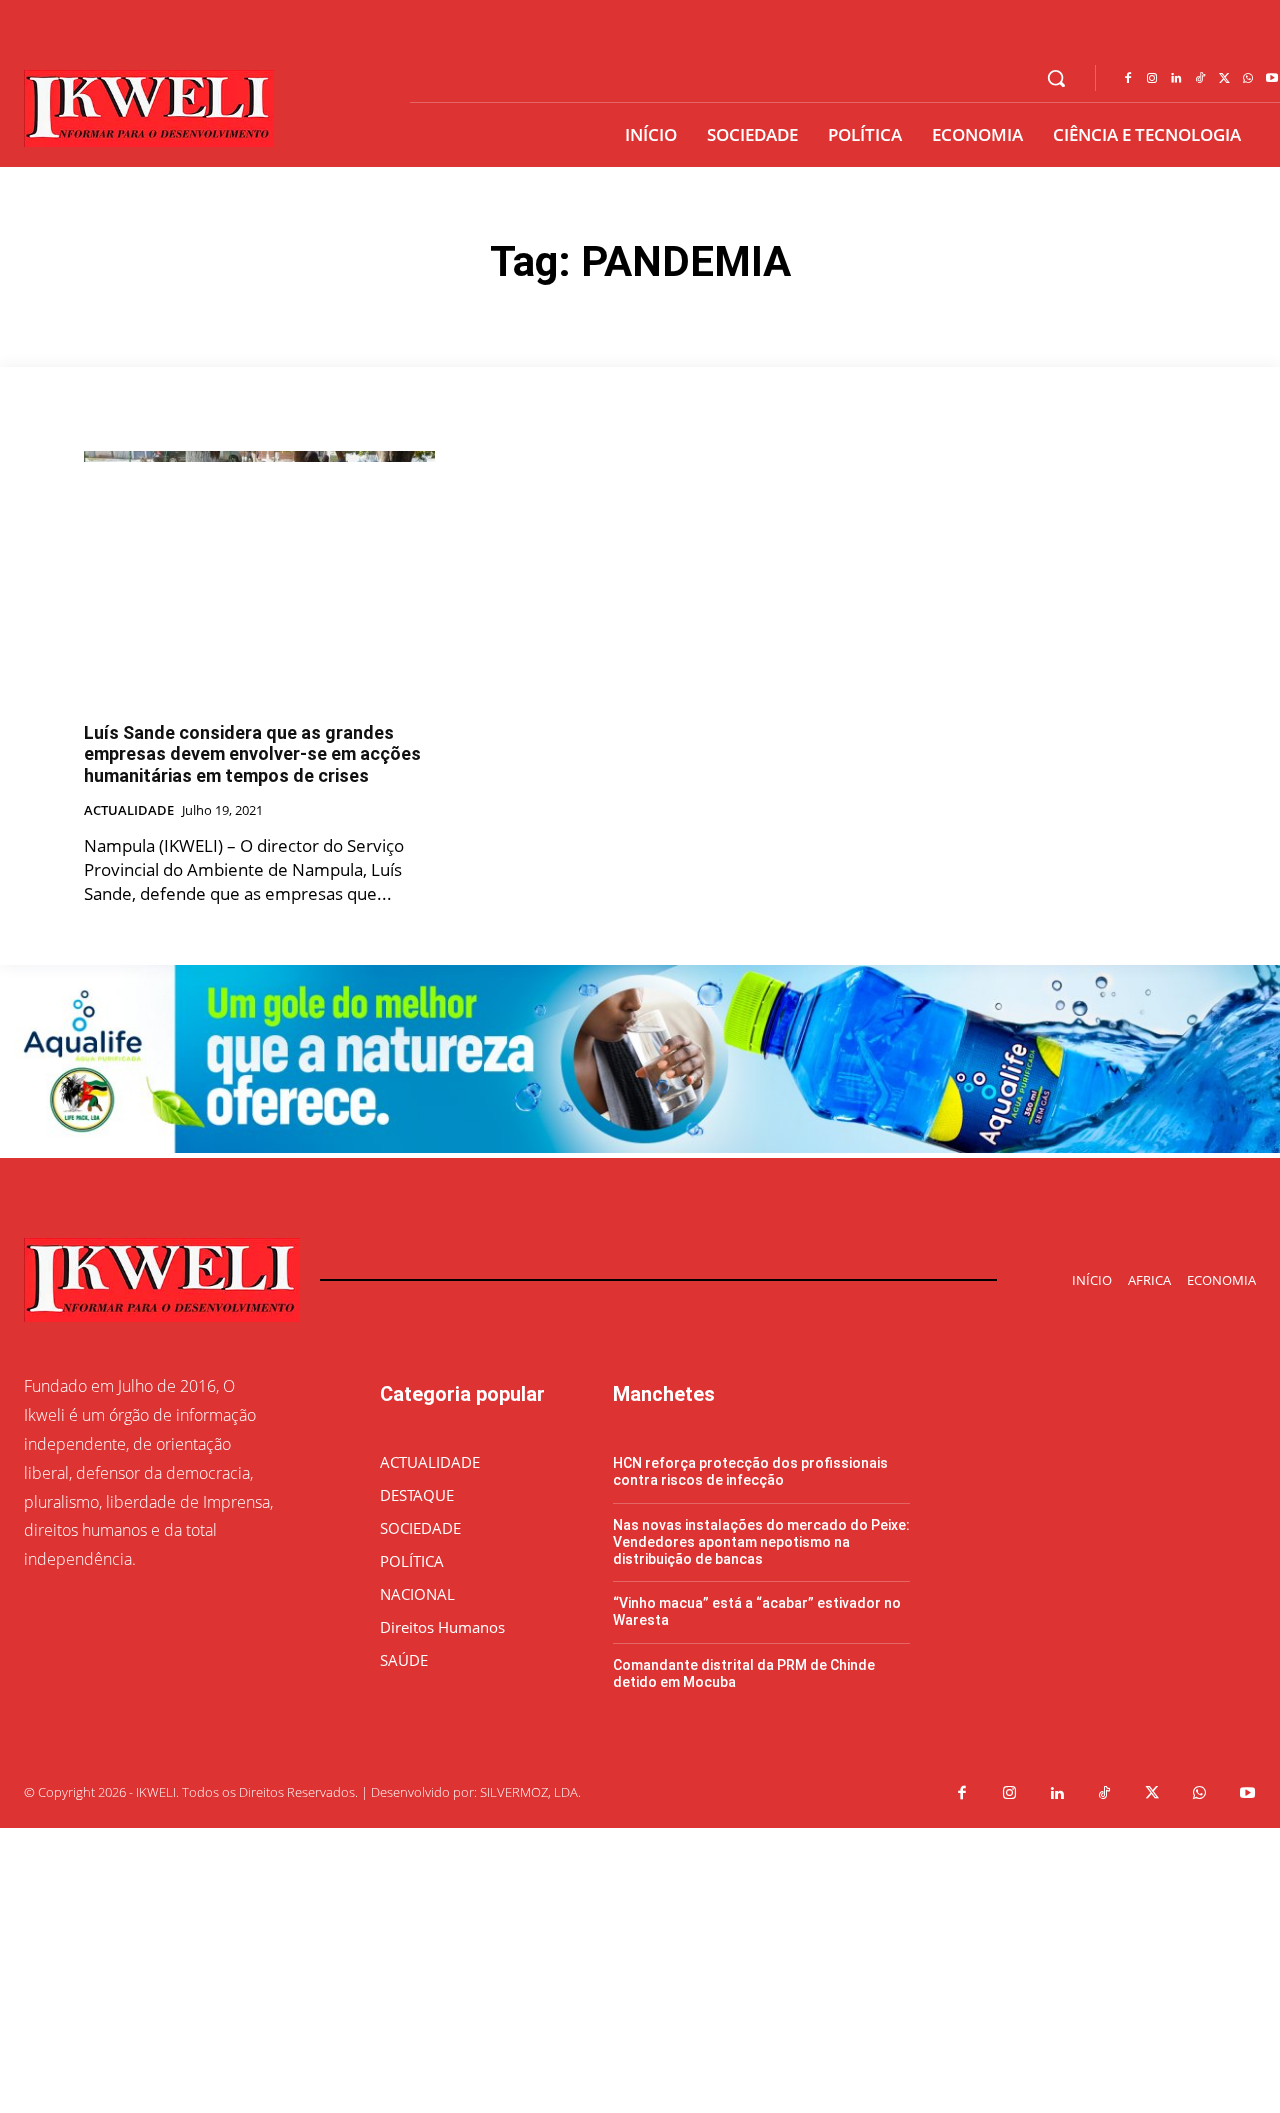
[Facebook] (1128, 79)
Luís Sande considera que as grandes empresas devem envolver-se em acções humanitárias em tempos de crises (252, 754)
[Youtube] (1248, 1794)
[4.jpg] (640, 1147)
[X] (1224, 79)
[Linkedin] (1176, 79)
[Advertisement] (600, 1968)
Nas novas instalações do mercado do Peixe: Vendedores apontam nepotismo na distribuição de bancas (761, 1542)
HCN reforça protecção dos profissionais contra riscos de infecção (750, 1471)
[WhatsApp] (1248, 79)
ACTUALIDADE (129, 811)
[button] (1056, 78)
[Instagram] (1152, 79)
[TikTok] (1200, 79)
